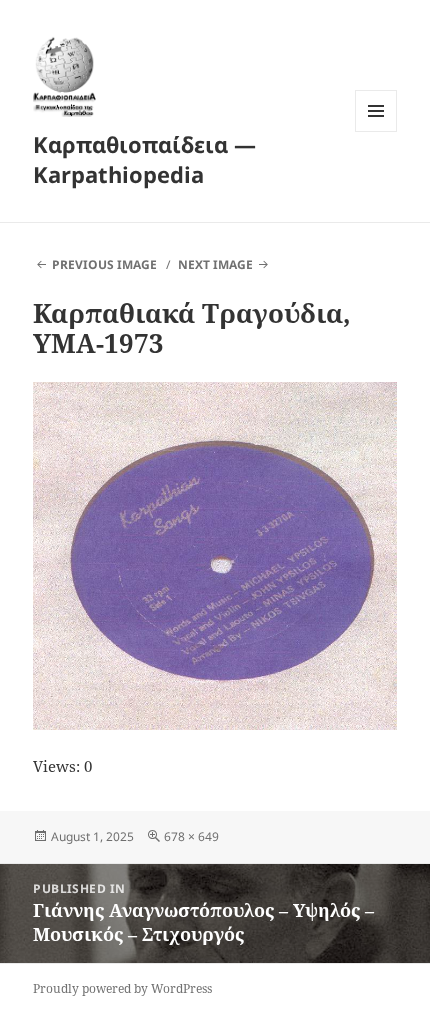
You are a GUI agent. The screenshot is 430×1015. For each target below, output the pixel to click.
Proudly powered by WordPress (122, 988)
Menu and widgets (376, 131)
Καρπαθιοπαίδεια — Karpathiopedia (144, 159)
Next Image (215, 264)
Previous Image (104, 264)
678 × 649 (191, 836)
